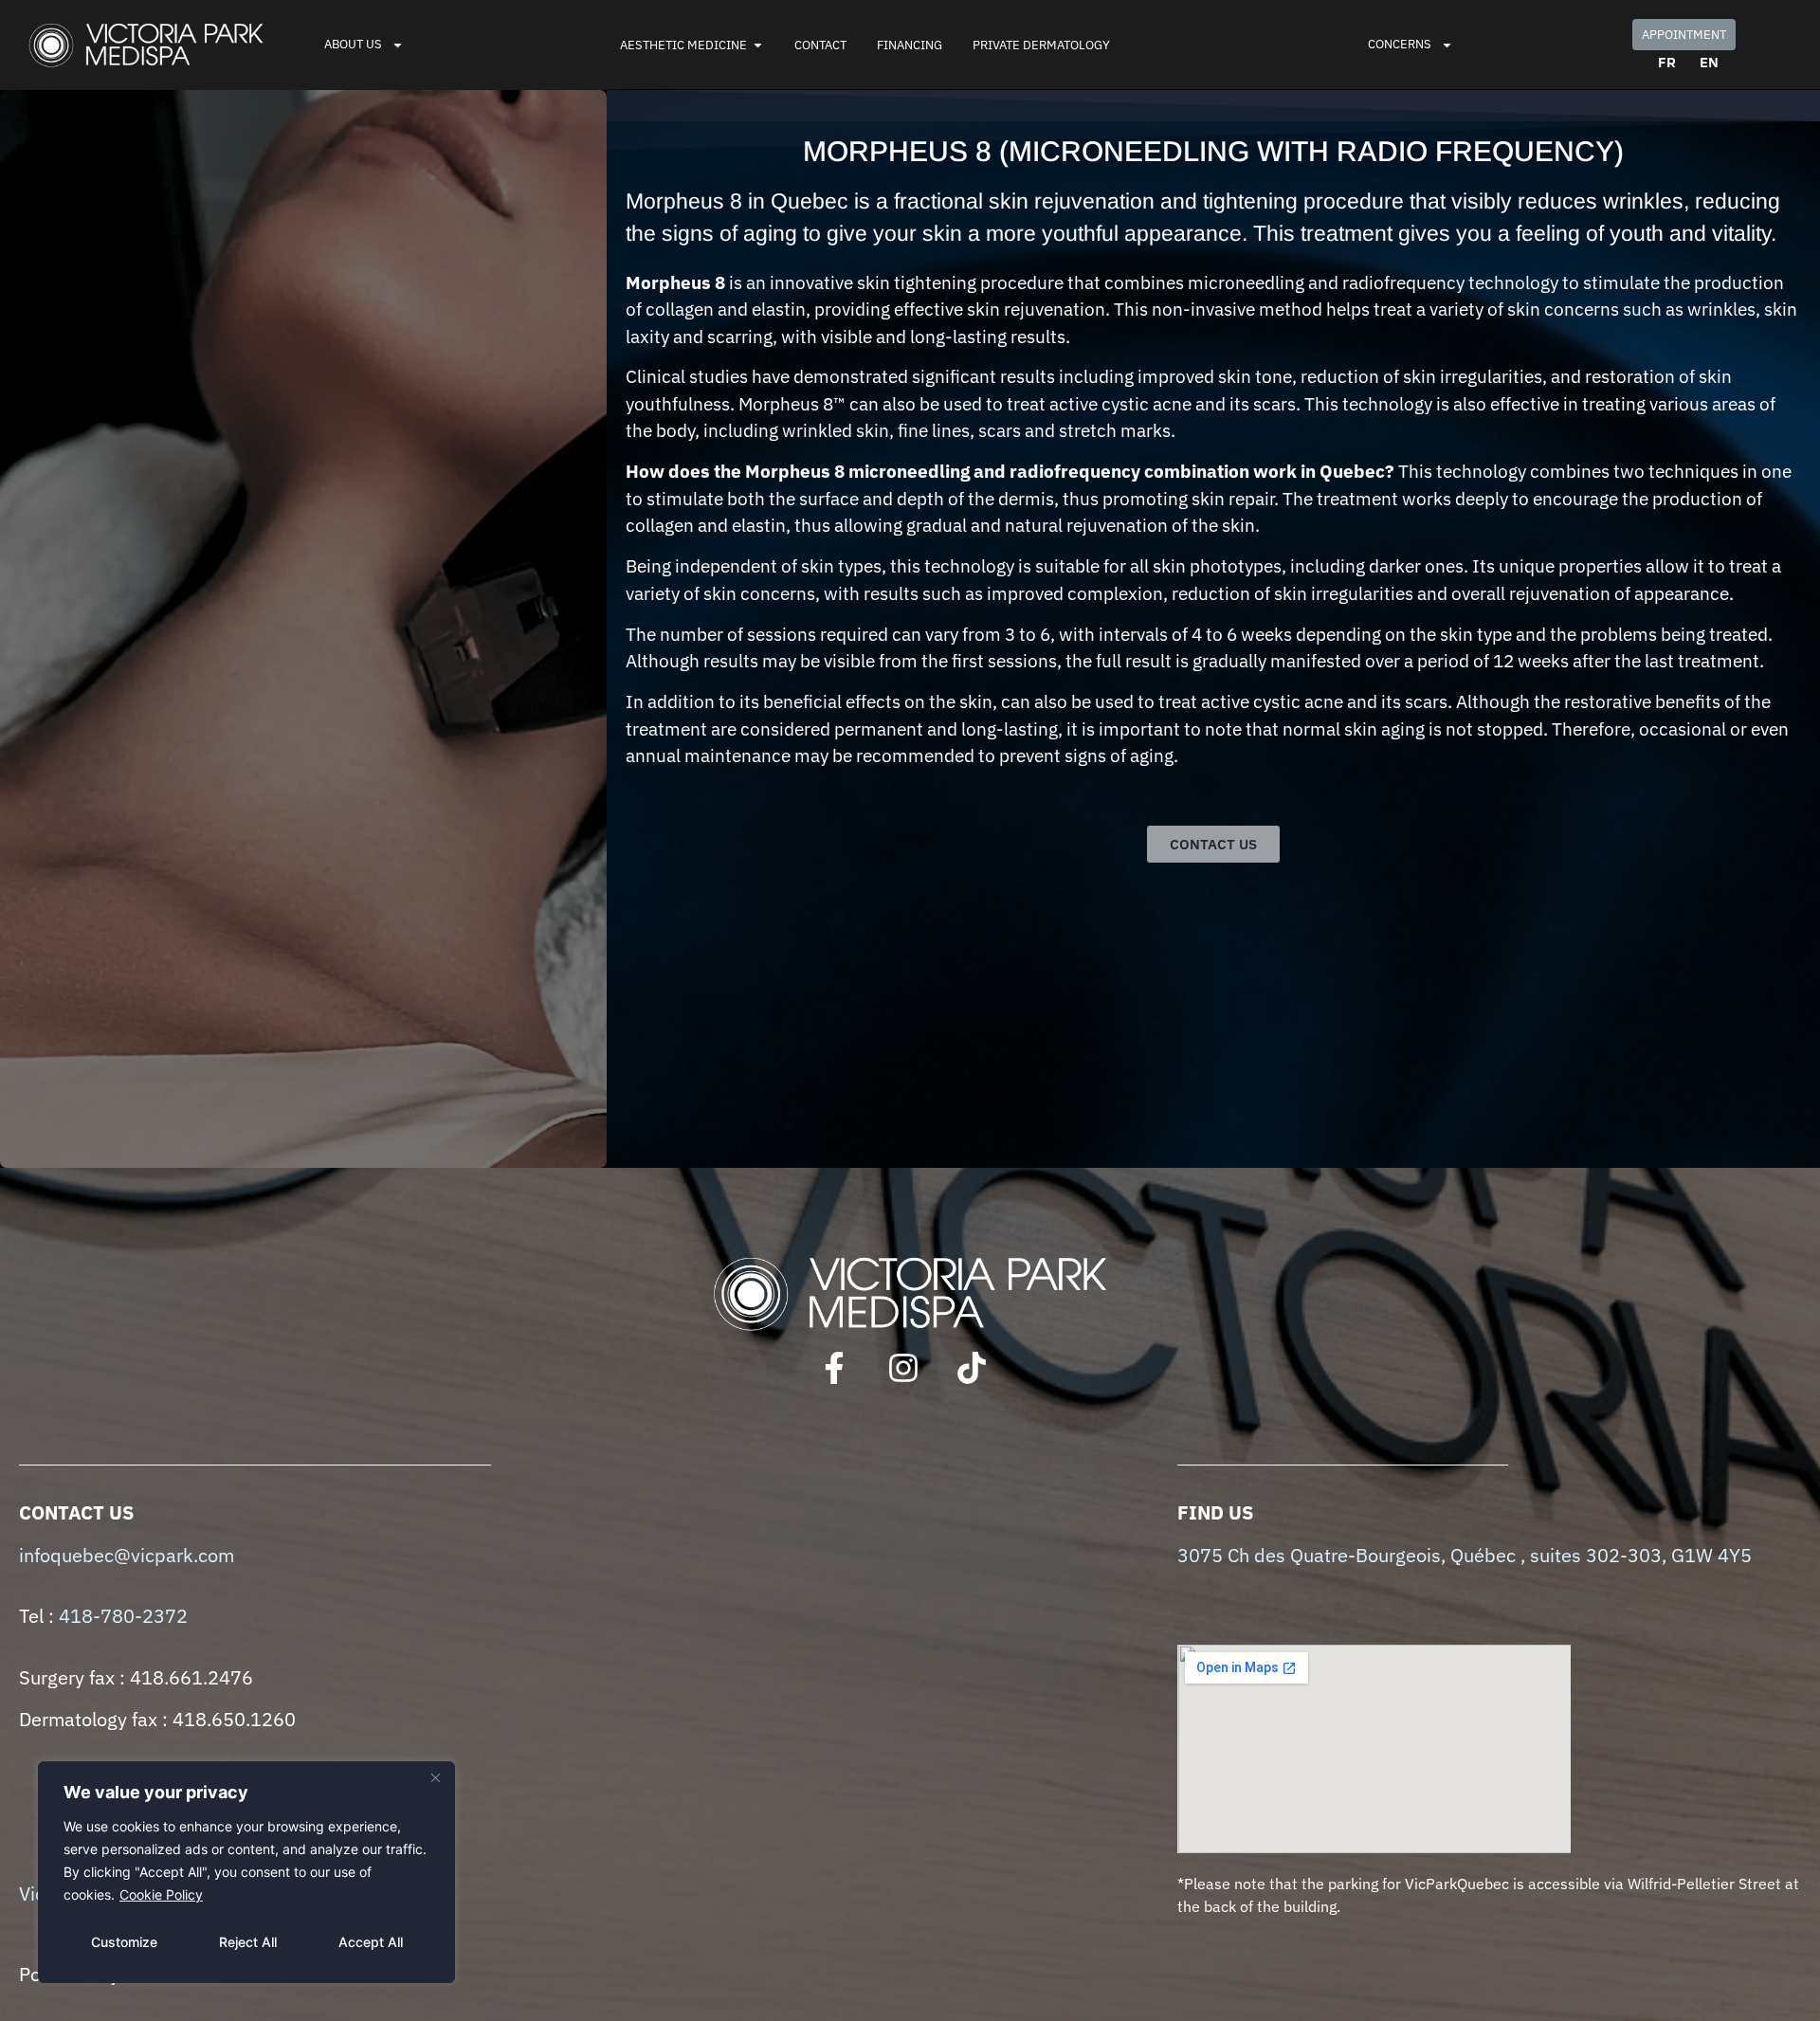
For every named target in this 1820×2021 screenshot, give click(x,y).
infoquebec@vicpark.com (127, 1555)
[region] (246, 1872)
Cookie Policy (161, 1894)
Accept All (371, 1942)
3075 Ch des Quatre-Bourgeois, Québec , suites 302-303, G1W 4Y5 (1465, 1555)
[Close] (435, 1777)
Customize (124, 1942)
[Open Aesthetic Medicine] (758, 46)
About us (353, 44)
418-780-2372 (123, 1616)
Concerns (1400, 44)
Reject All (248, 1942)
